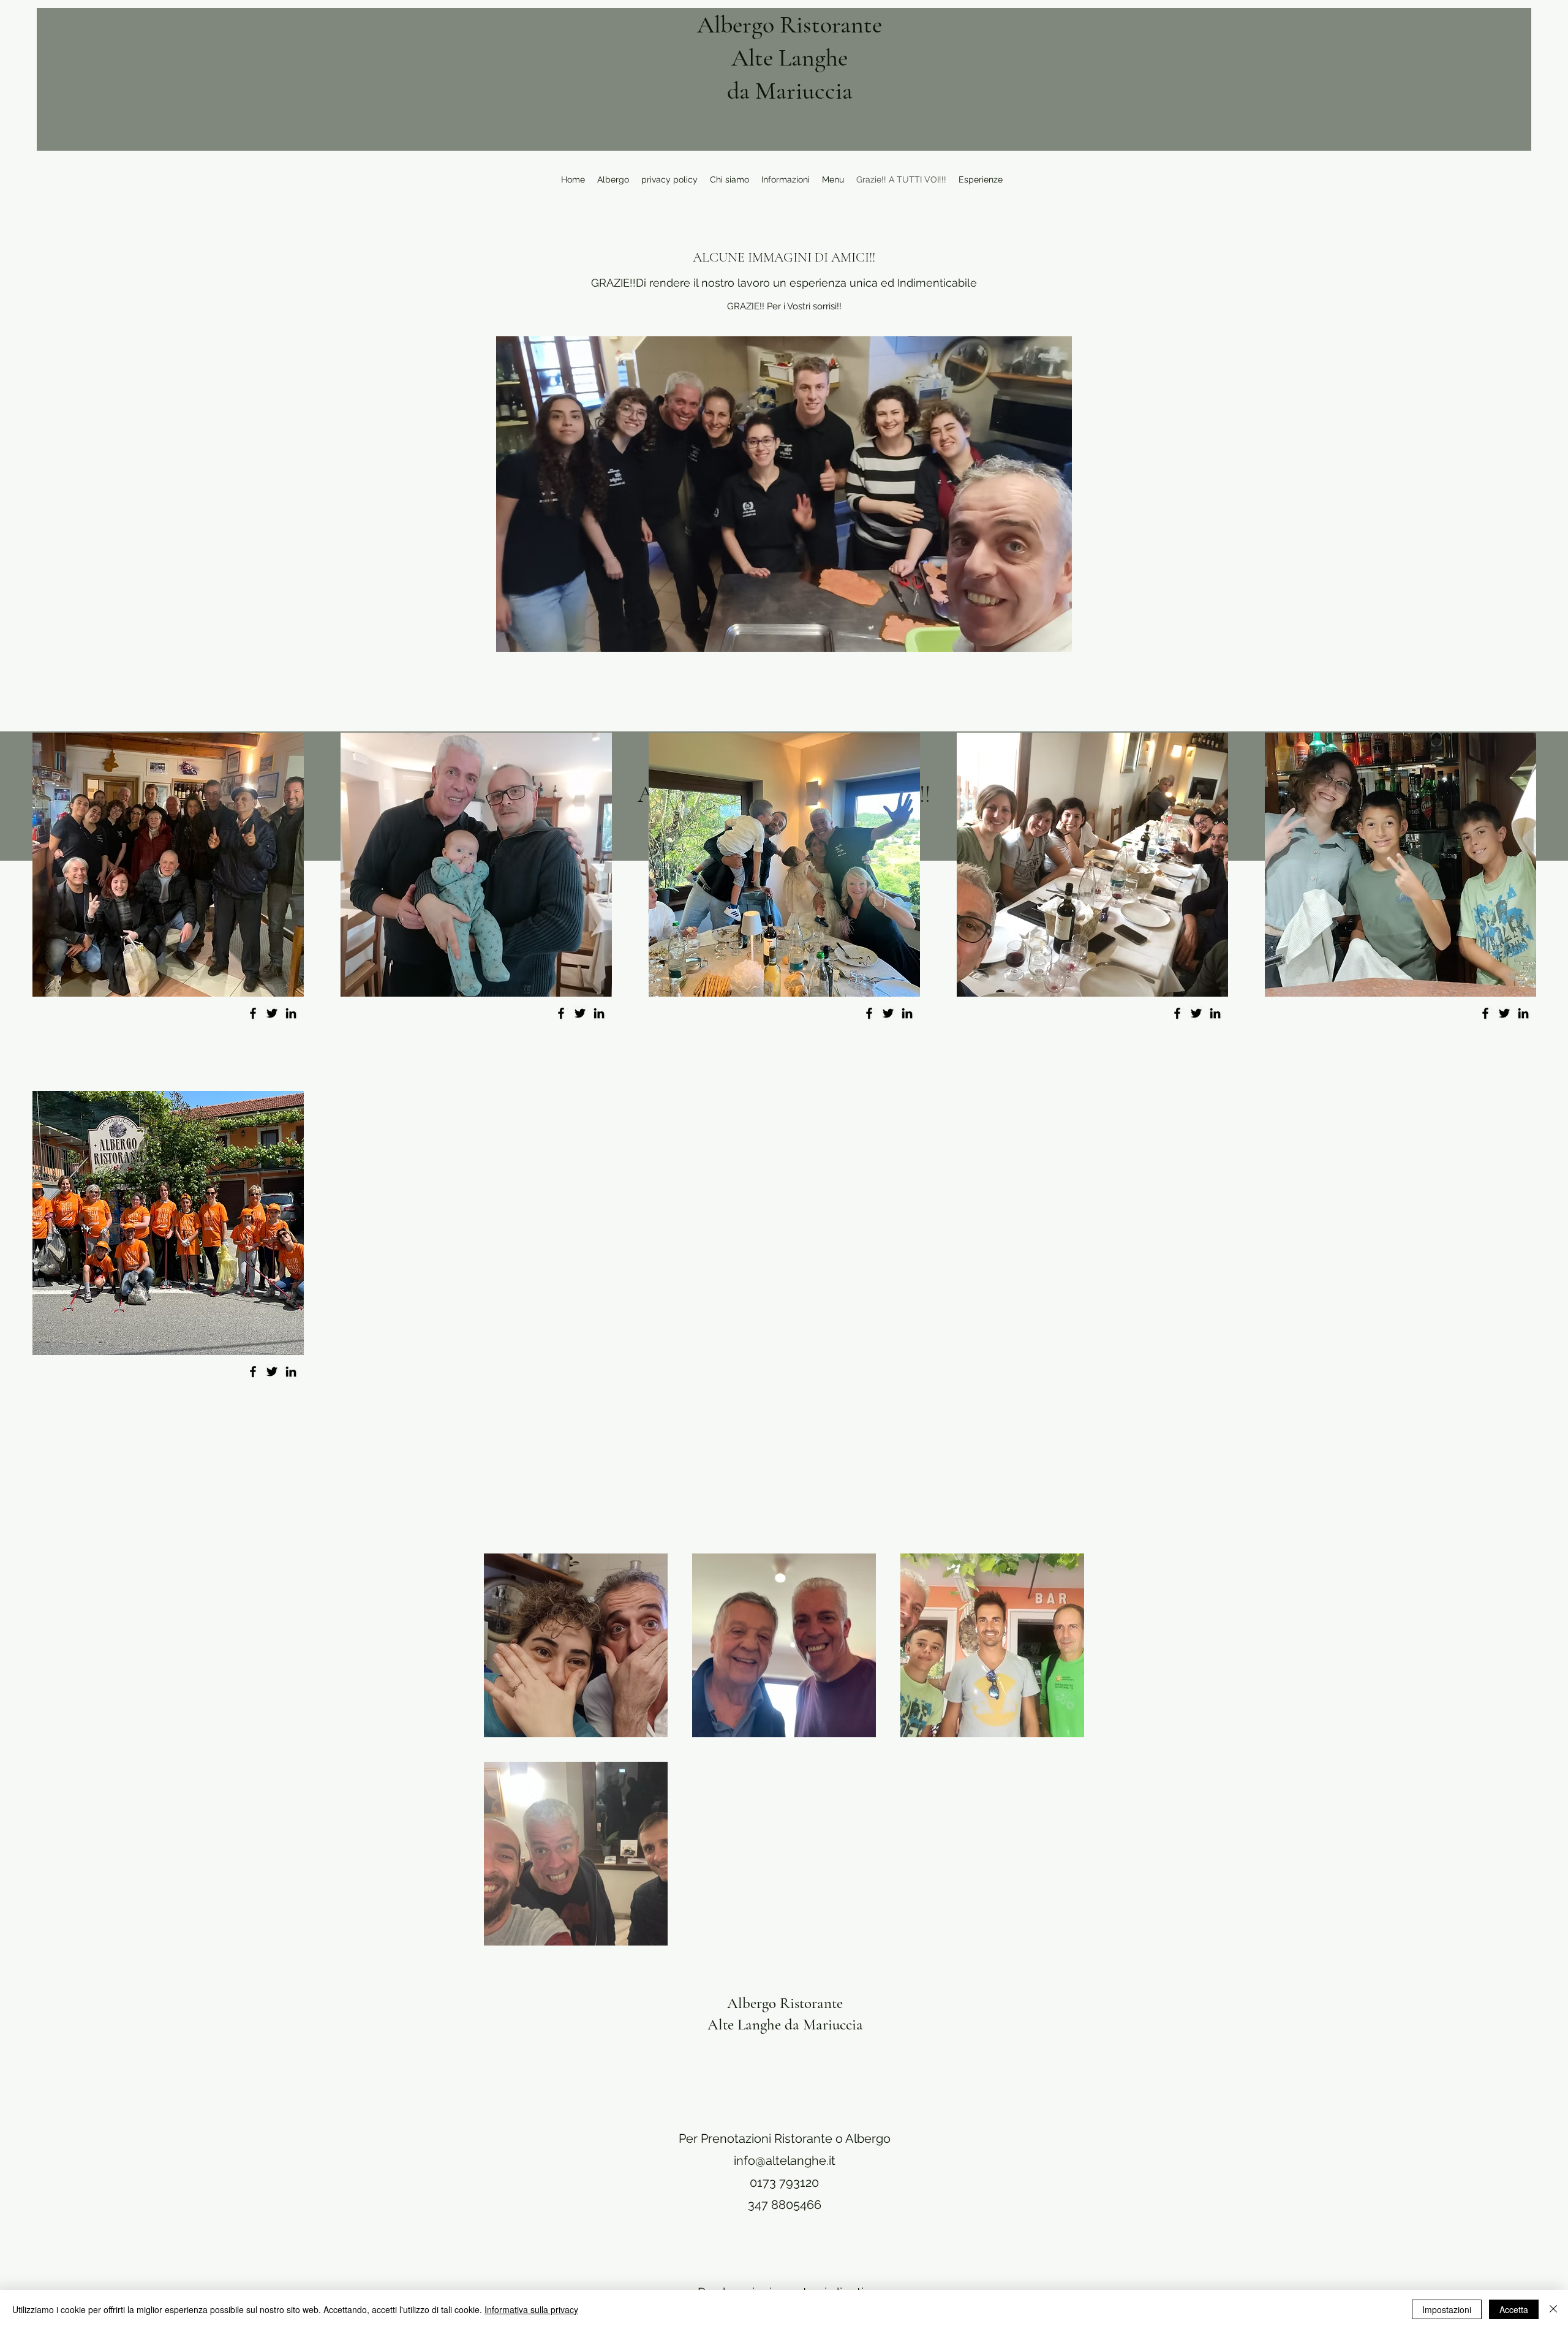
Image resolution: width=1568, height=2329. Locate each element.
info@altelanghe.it (785, 2161)
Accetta (1514, 2309)
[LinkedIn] (291, 1013)
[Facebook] (253, 1013)
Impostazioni (1447, 2309)
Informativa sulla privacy (531, 2309)
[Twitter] (272, 1013)
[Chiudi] (1553, 2309)
